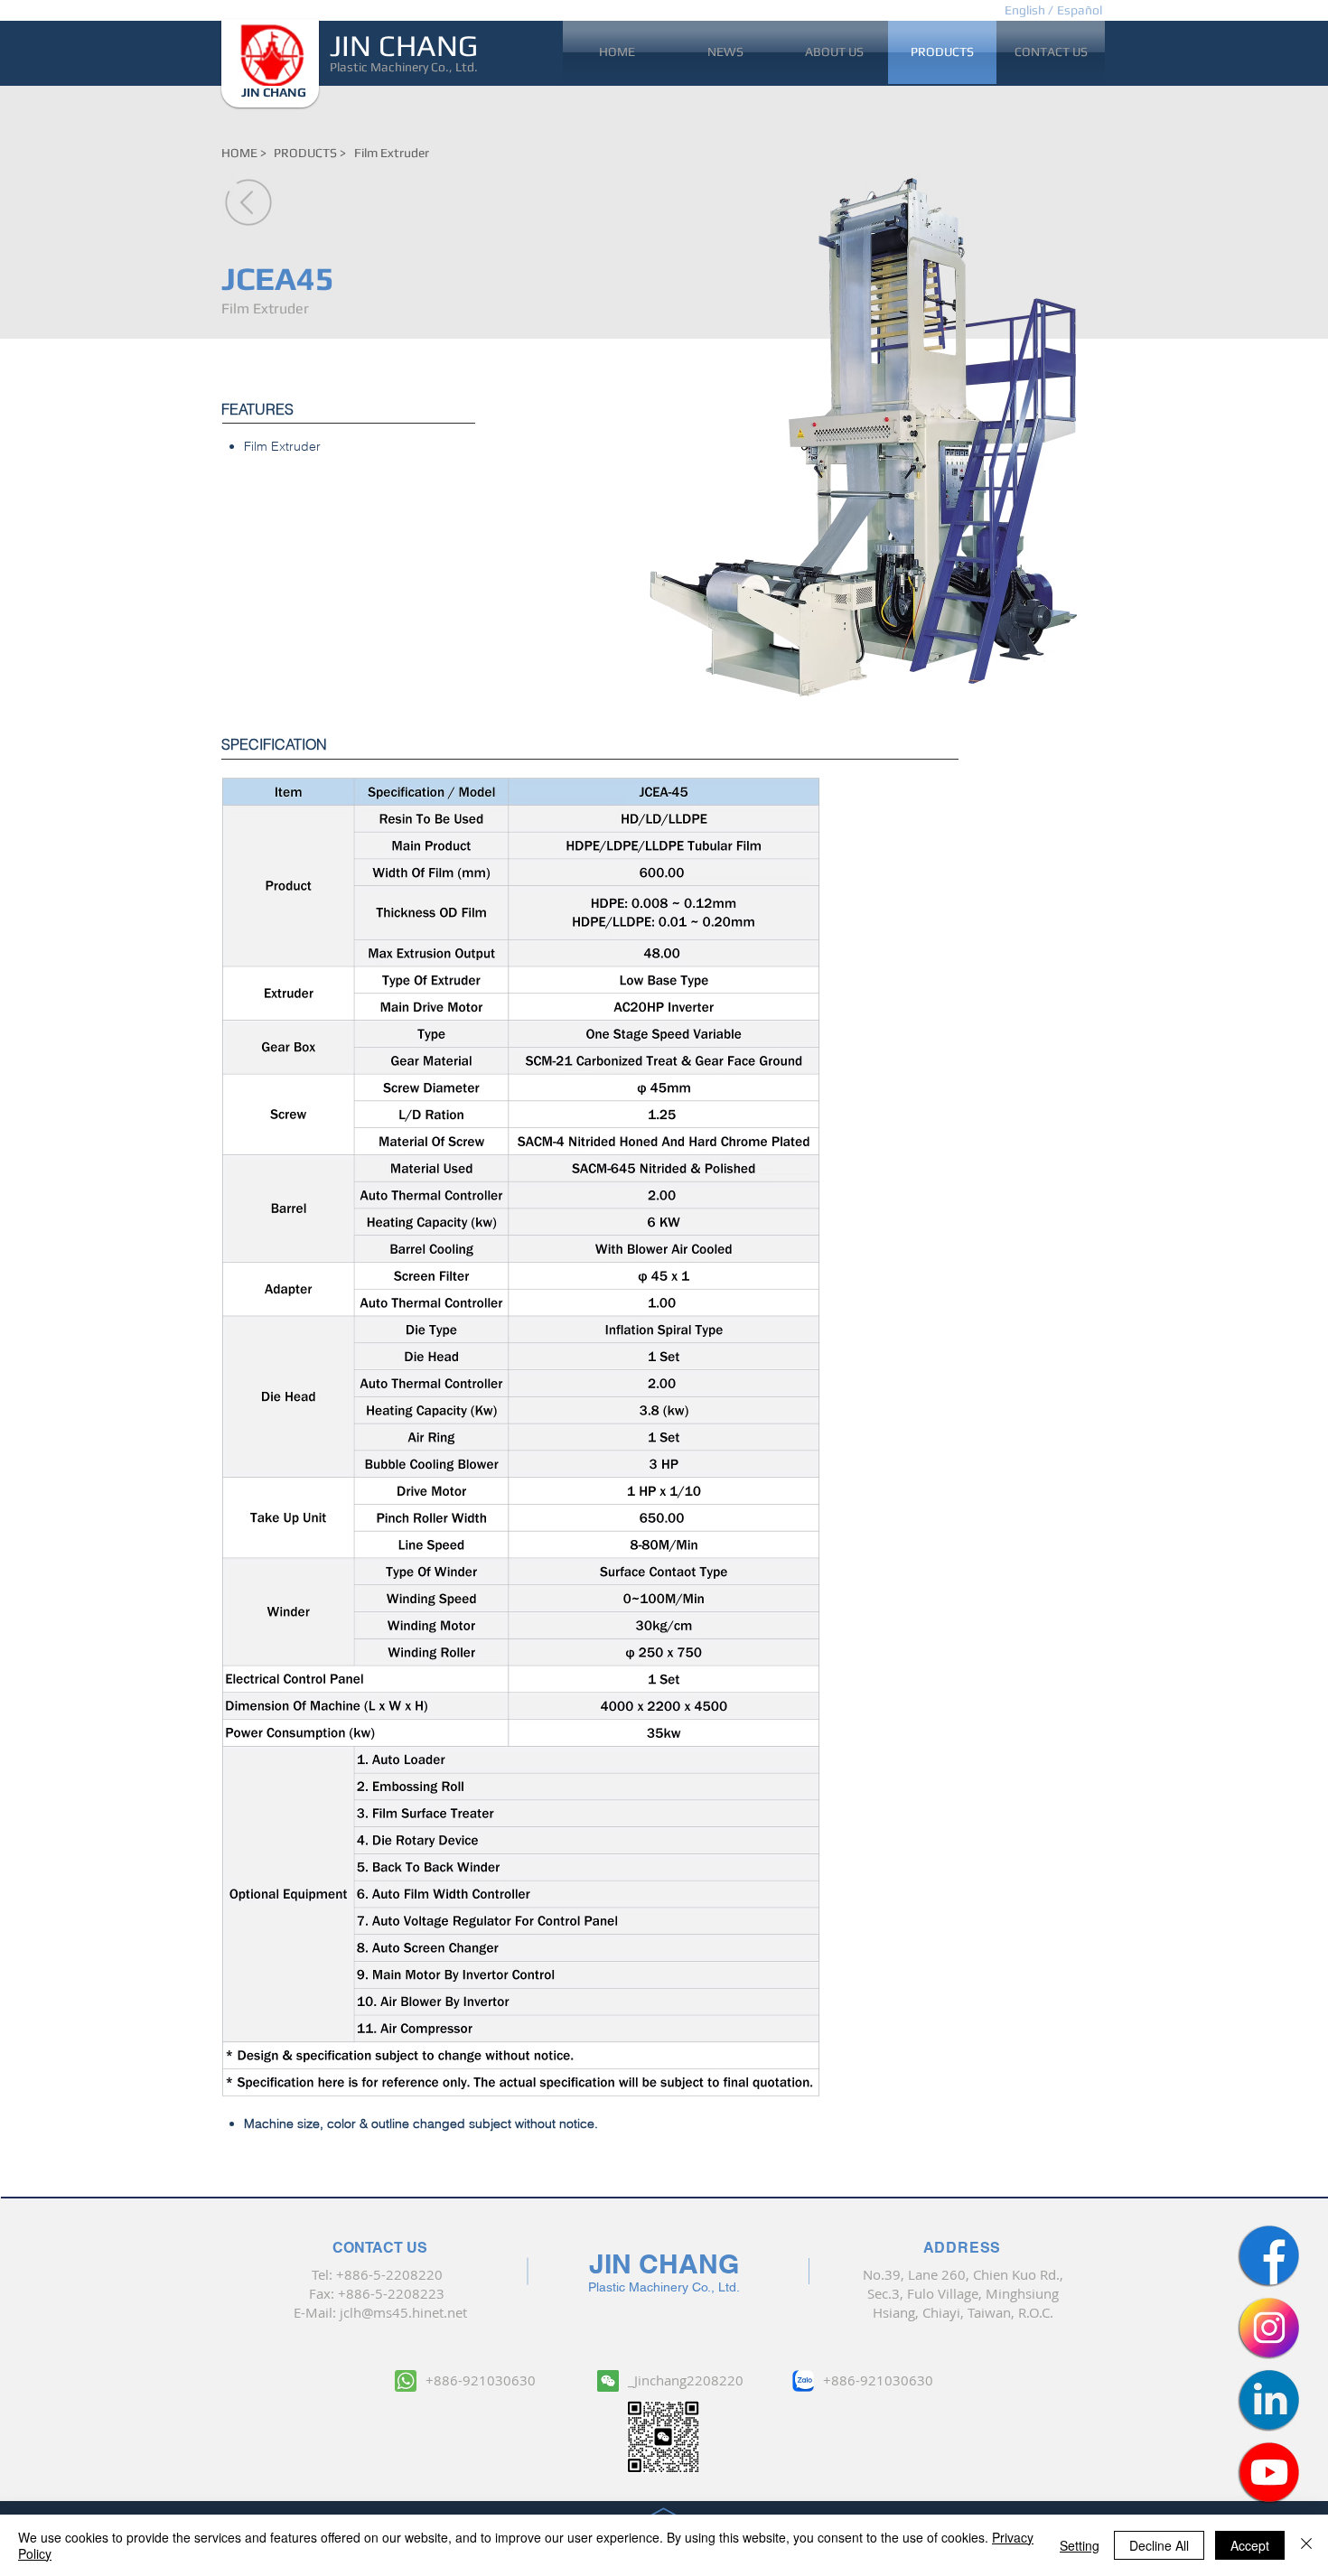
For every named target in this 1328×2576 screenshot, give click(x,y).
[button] (1079, 10)
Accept (1250, 2545)
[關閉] (1306, 2545)
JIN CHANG (404, 45)
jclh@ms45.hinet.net (403, 2312)
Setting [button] (1080, 2545)
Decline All (1159, 2545)
